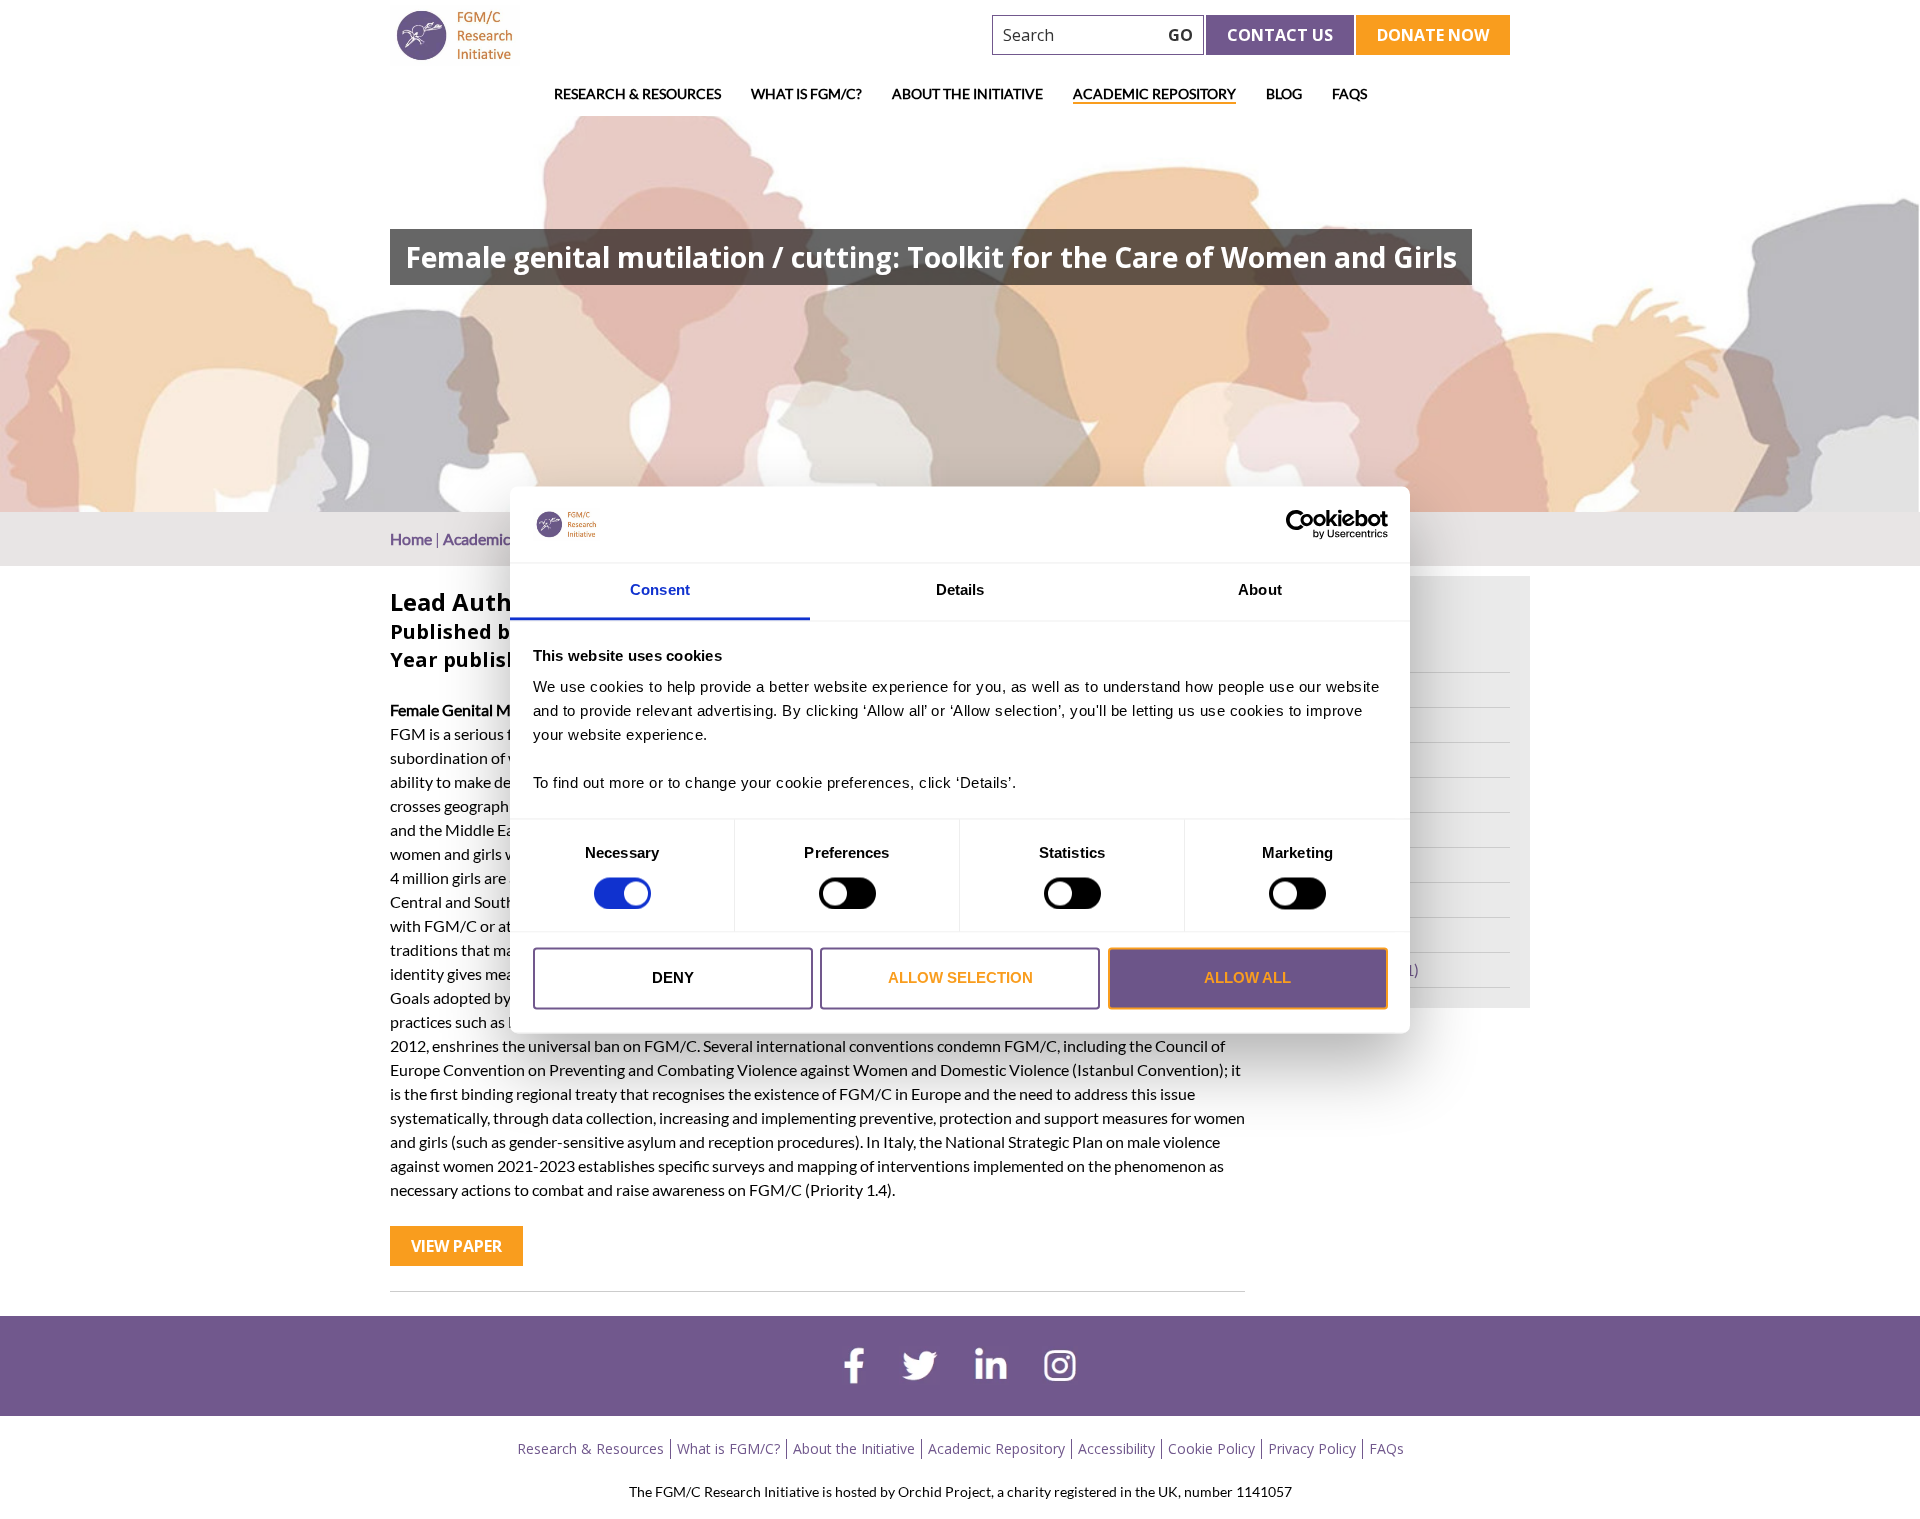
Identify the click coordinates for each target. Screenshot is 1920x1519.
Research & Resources (637, 93)
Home (411, 538)
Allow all (1247, 978)
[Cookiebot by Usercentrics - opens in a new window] (1300, 524)
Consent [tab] (660, 590)
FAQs (1349, 93)
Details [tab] (960, 590)
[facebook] (854, 1368)
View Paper (456, 1246)
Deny (673, 978)
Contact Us (1280, 35)
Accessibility (1116, 1448)
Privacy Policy (1312, 1448)
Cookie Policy (1211, 1448)
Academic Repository (1154, 93)
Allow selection (960, 978)
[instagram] (1060, 1368)
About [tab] (1260, 590)
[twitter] (919, 1368)
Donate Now (1433, 35)
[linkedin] (991, 1368)
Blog (1284, 93)
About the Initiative (967, 93)
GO (1180, 35)
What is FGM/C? (806, 93)
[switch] (847, 893)
